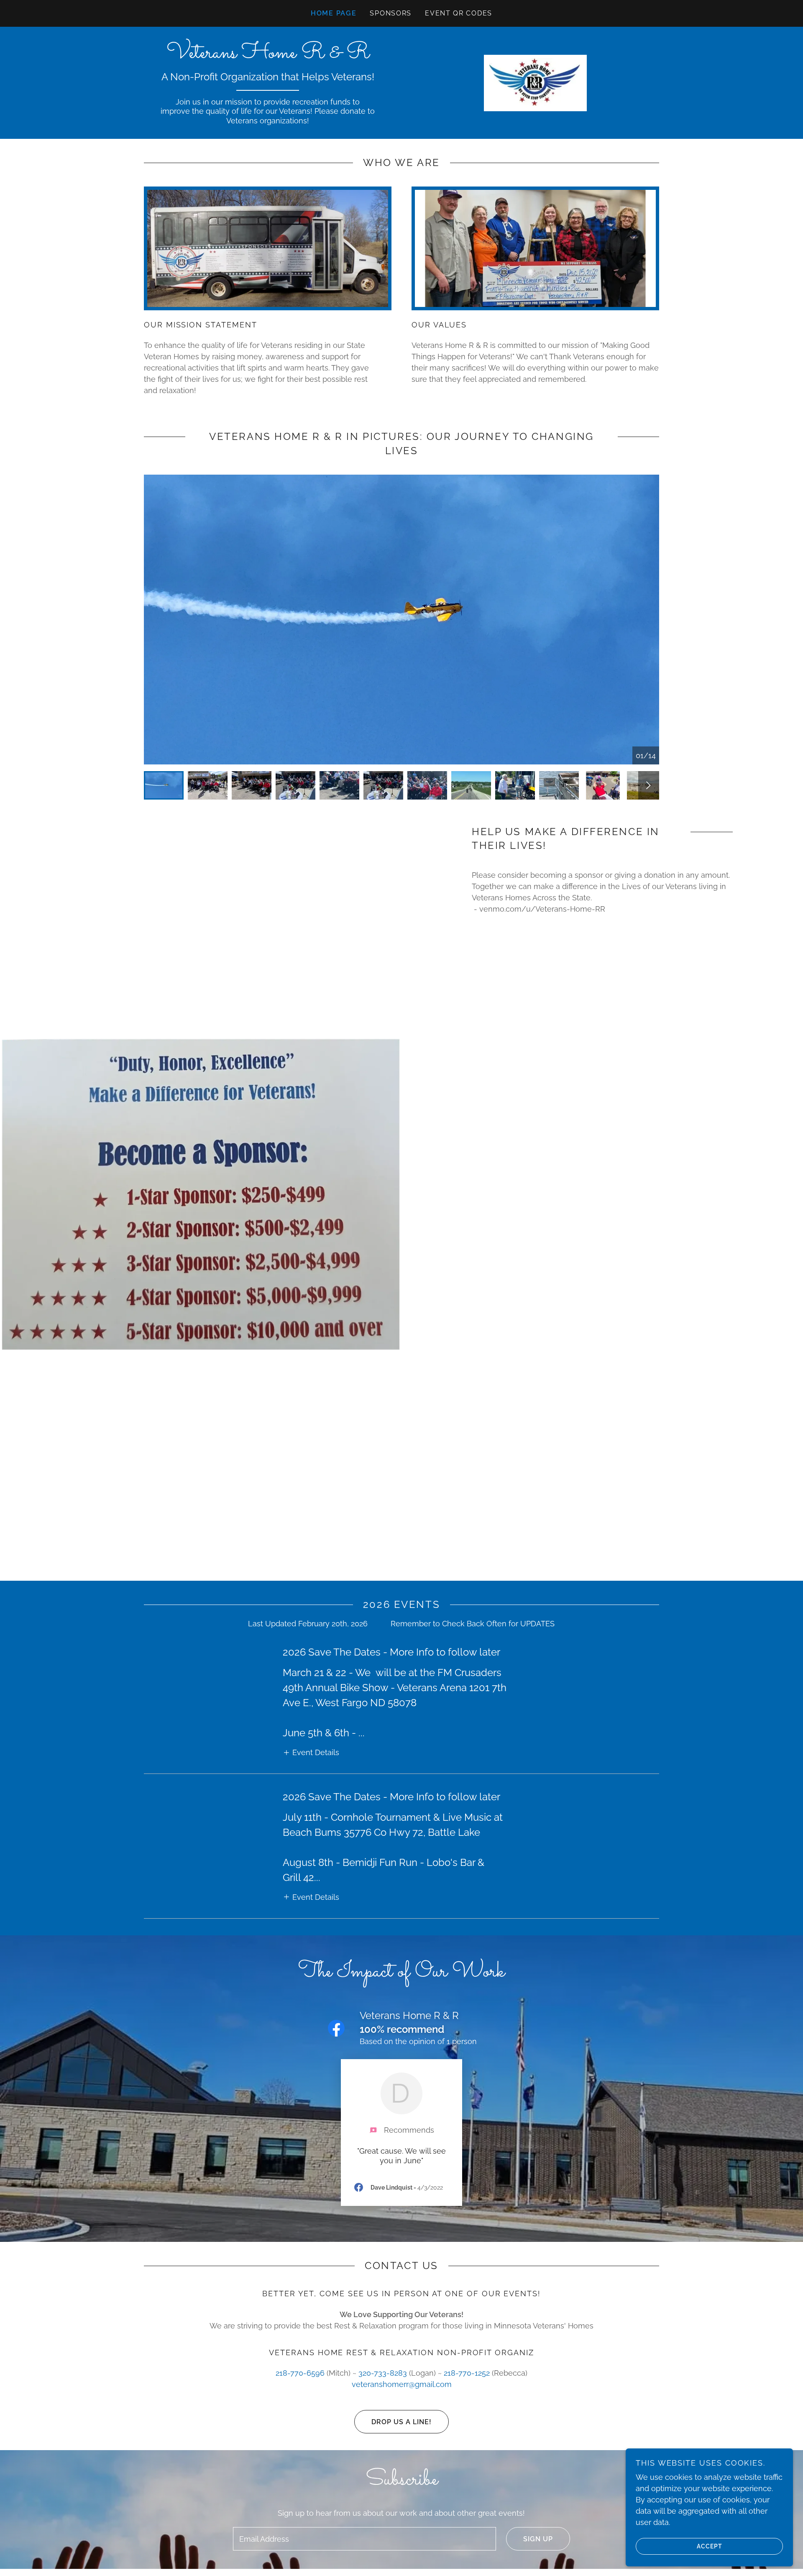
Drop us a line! (401, 2422)
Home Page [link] (334, 13)
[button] (311, 1752)
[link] (268, 55)
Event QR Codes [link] (459, 13)
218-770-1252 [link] (467, 2373)
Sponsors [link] (391, 13)
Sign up (538, 2539)
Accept (710, 2546)
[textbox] (364, 2539)
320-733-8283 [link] (383, 2373)
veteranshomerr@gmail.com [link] (402, 2384)
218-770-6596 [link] (300, 2373)
